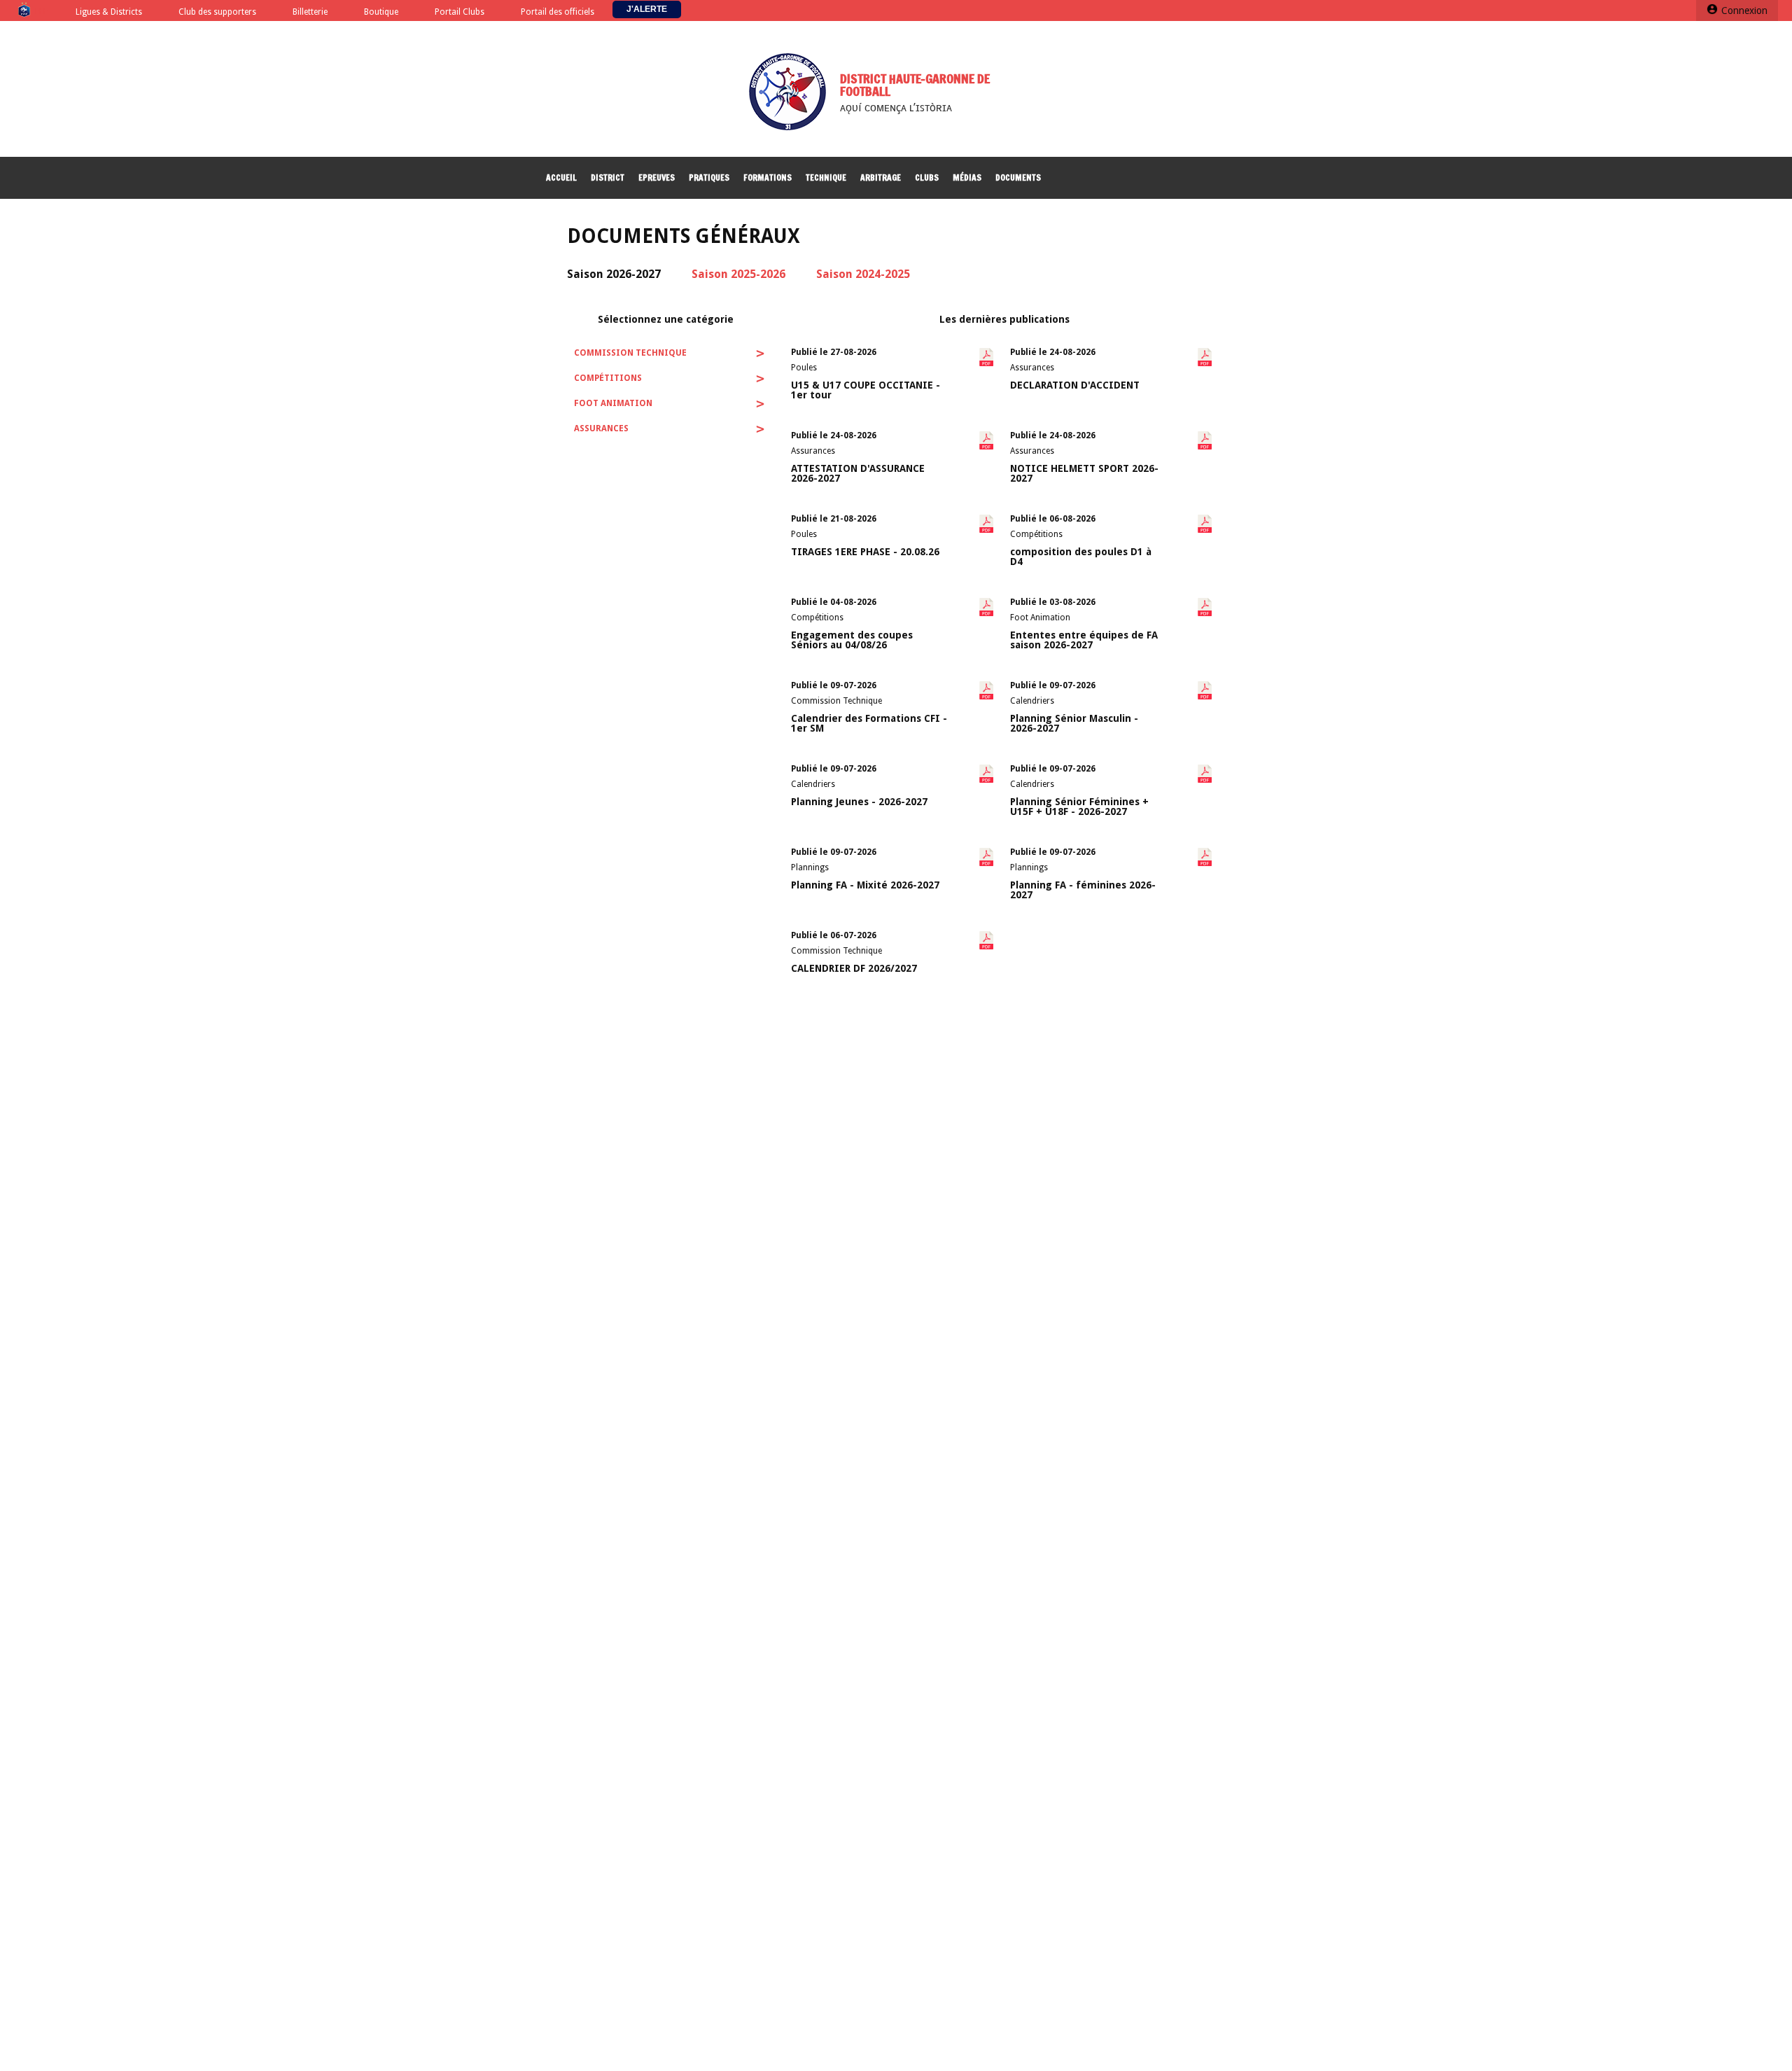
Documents (1018, 177)
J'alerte (647, 9)
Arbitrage (881, 177)
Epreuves (657, 177)
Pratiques (709, 177)
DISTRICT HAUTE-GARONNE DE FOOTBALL (915, 85)
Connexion (1744, 11)
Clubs (927, 177)
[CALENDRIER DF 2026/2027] (869, 979)
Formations (768, 177)
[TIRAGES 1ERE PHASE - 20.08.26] (869, 563)
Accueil (561, 177)
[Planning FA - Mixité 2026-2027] (869, 896)
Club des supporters (217, 12)
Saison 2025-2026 (738, 274)
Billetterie (310, 12)
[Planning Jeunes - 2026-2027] (869, 813)
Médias (967, 177)
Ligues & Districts (109, 12)
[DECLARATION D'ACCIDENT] (1088, 396)
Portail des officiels (558, 12)
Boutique (381, 12)
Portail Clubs (460, 12)
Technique (826, 177)
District (608, 177)
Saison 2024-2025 (863, 274)
